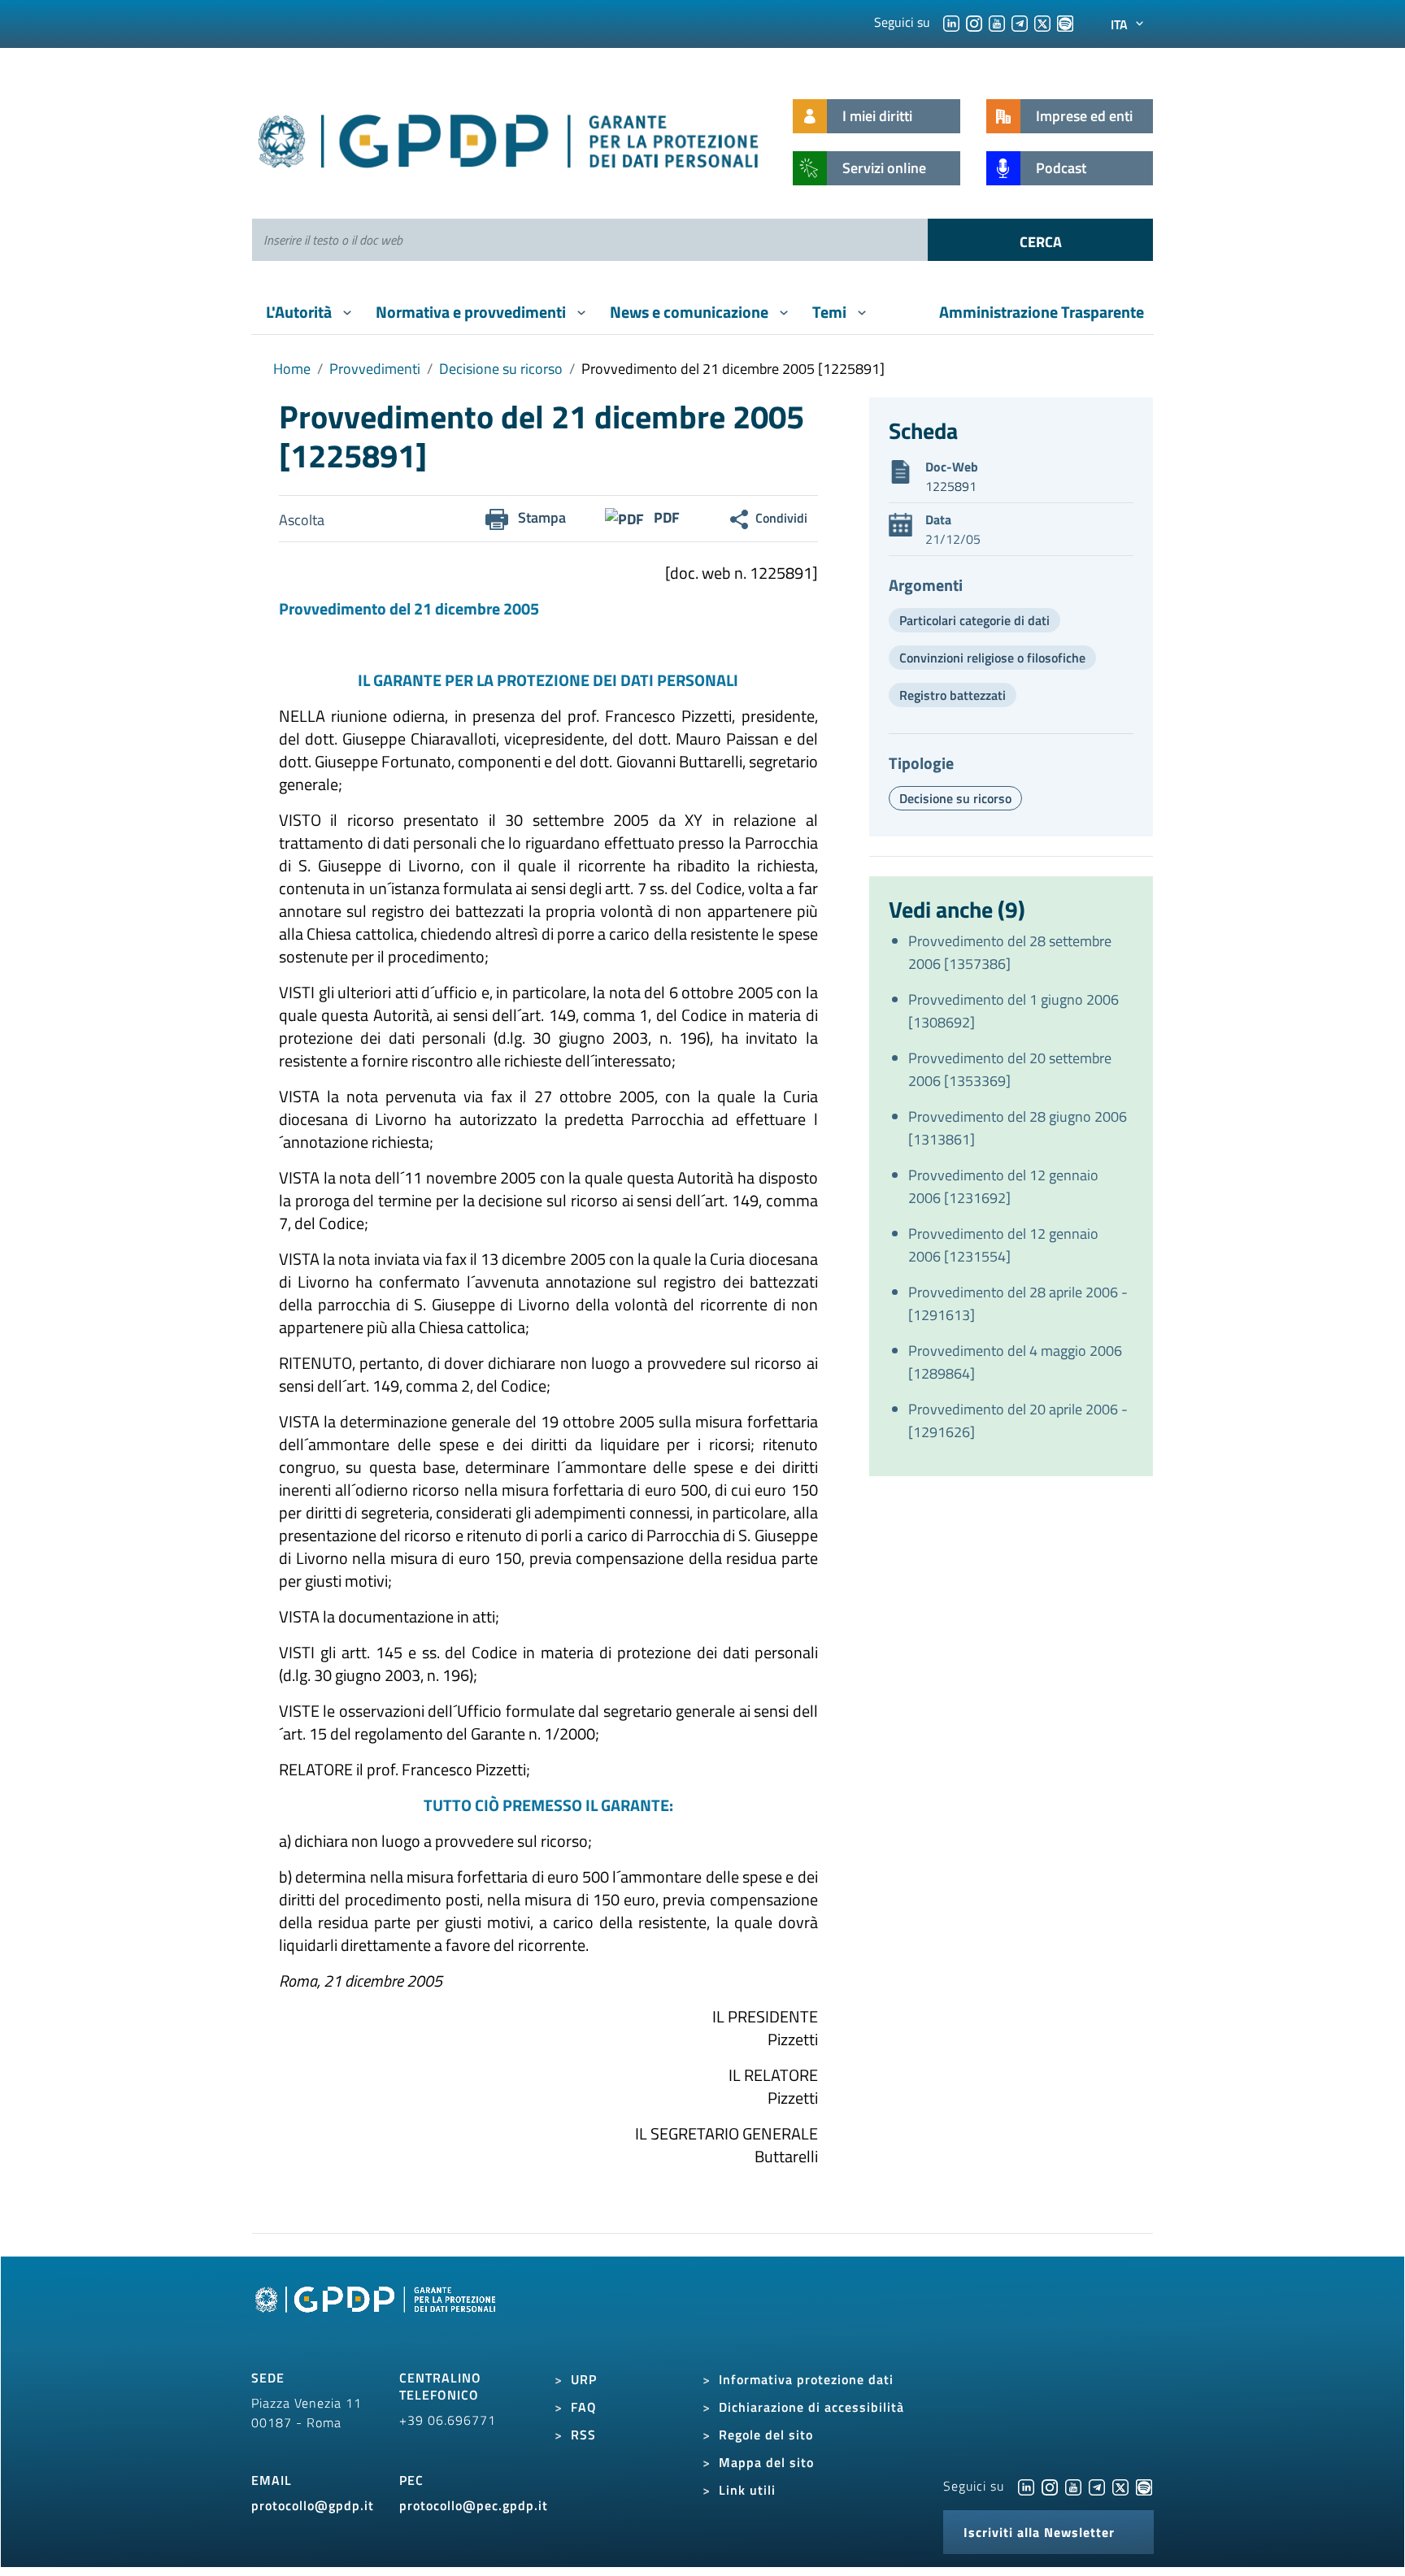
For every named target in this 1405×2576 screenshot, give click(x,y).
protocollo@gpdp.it (313, 2505)
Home (292, 369)
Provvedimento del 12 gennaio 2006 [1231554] (1003, 1245)
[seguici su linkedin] (951, 22)
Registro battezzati (953, 695)
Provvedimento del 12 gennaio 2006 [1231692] (1003, 1186)
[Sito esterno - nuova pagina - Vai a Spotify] (1144, 2486)
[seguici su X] (1042, 22)
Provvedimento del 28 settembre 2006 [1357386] (1010, 952)
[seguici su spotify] (1065, 22)
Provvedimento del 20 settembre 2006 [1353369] (1010, 1069)
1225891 (951, 486)
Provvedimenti (375, 369)
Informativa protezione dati (806, 2379)
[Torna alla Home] (509, 138)
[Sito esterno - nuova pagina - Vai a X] (1120, 2486)
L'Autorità (300, 312)
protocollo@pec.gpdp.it (474, 2505)
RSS (583, 2435)
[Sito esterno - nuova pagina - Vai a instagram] (1050, 2486)
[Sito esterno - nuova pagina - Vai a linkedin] (1026, 2486)
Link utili (747, 2490)
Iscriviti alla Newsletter (1039, 2532)
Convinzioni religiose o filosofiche (992, 658)
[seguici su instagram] (974, 22)
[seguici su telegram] (1020, 22)
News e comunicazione (691, 312)
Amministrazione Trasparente (1042, 312)
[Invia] (1040, 240)
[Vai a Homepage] (377, 2318)
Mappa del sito (766, 2462)
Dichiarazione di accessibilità (811, 2407)
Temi (831, 312)
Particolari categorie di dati (974, 620)
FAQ (584, 2407)
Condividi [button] (781, 518)
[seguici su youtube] (997, 22)
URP (584, 2379)
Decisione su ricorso (501, 369)
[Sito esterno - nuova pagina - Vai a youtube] (1073, 2486)
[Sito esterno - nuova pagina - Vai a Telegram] (1097, 2486)
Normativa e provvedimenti (472, 312)
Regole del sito (766, 2435)
